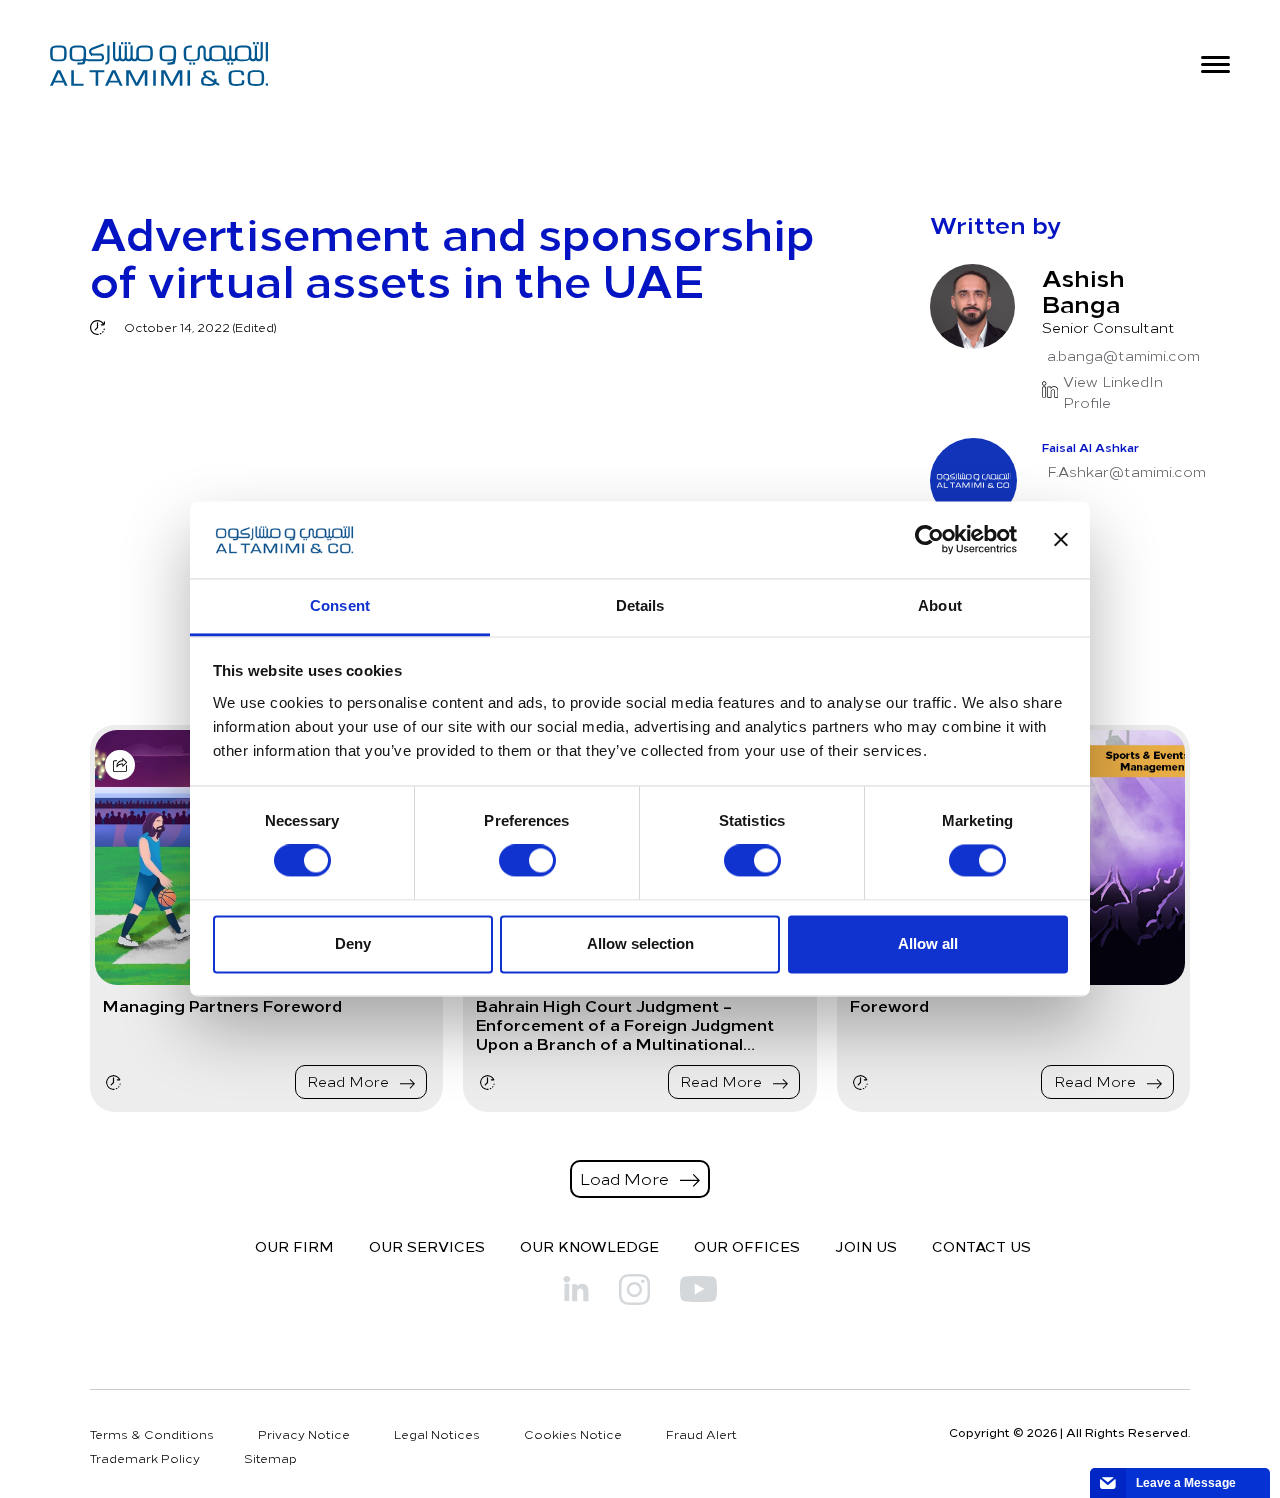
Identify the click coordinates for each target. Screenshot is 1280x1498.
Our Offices (747, 1246)
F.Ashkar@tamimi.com (1126, 471)
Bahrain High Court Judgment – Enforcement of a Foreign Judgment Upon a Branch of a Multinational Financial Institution (625, 1025)
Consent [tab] (340, 605)
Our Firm (294, 1246)
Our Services (427, 1246)
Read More (350, 1081)
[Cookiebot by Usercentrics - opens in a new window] (929, 540)
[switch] (527, 861)
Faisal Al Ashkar (1090, 446)
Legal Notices (437, 1434)
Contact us (981, 1246)
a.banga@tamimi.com (1123, 355)
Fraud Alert (701, 1434)
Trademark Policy (145, 1458)
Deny (353, 943)
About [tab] (940, 605)
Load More (626, 1178)
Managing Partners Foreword (222, 1005)
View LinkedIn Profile (1113, 392)
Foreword (889, 1005)
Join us (866, 1246)
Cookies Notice (573, 1434)
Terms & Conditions (152, 1434)
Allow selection (640, 943)
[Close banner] (1061, 540)
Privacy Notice (304, 1434)
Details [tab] (640, 605)
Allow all (928, 943)
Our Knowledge (589, 1246)
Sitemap (270, 1458)
